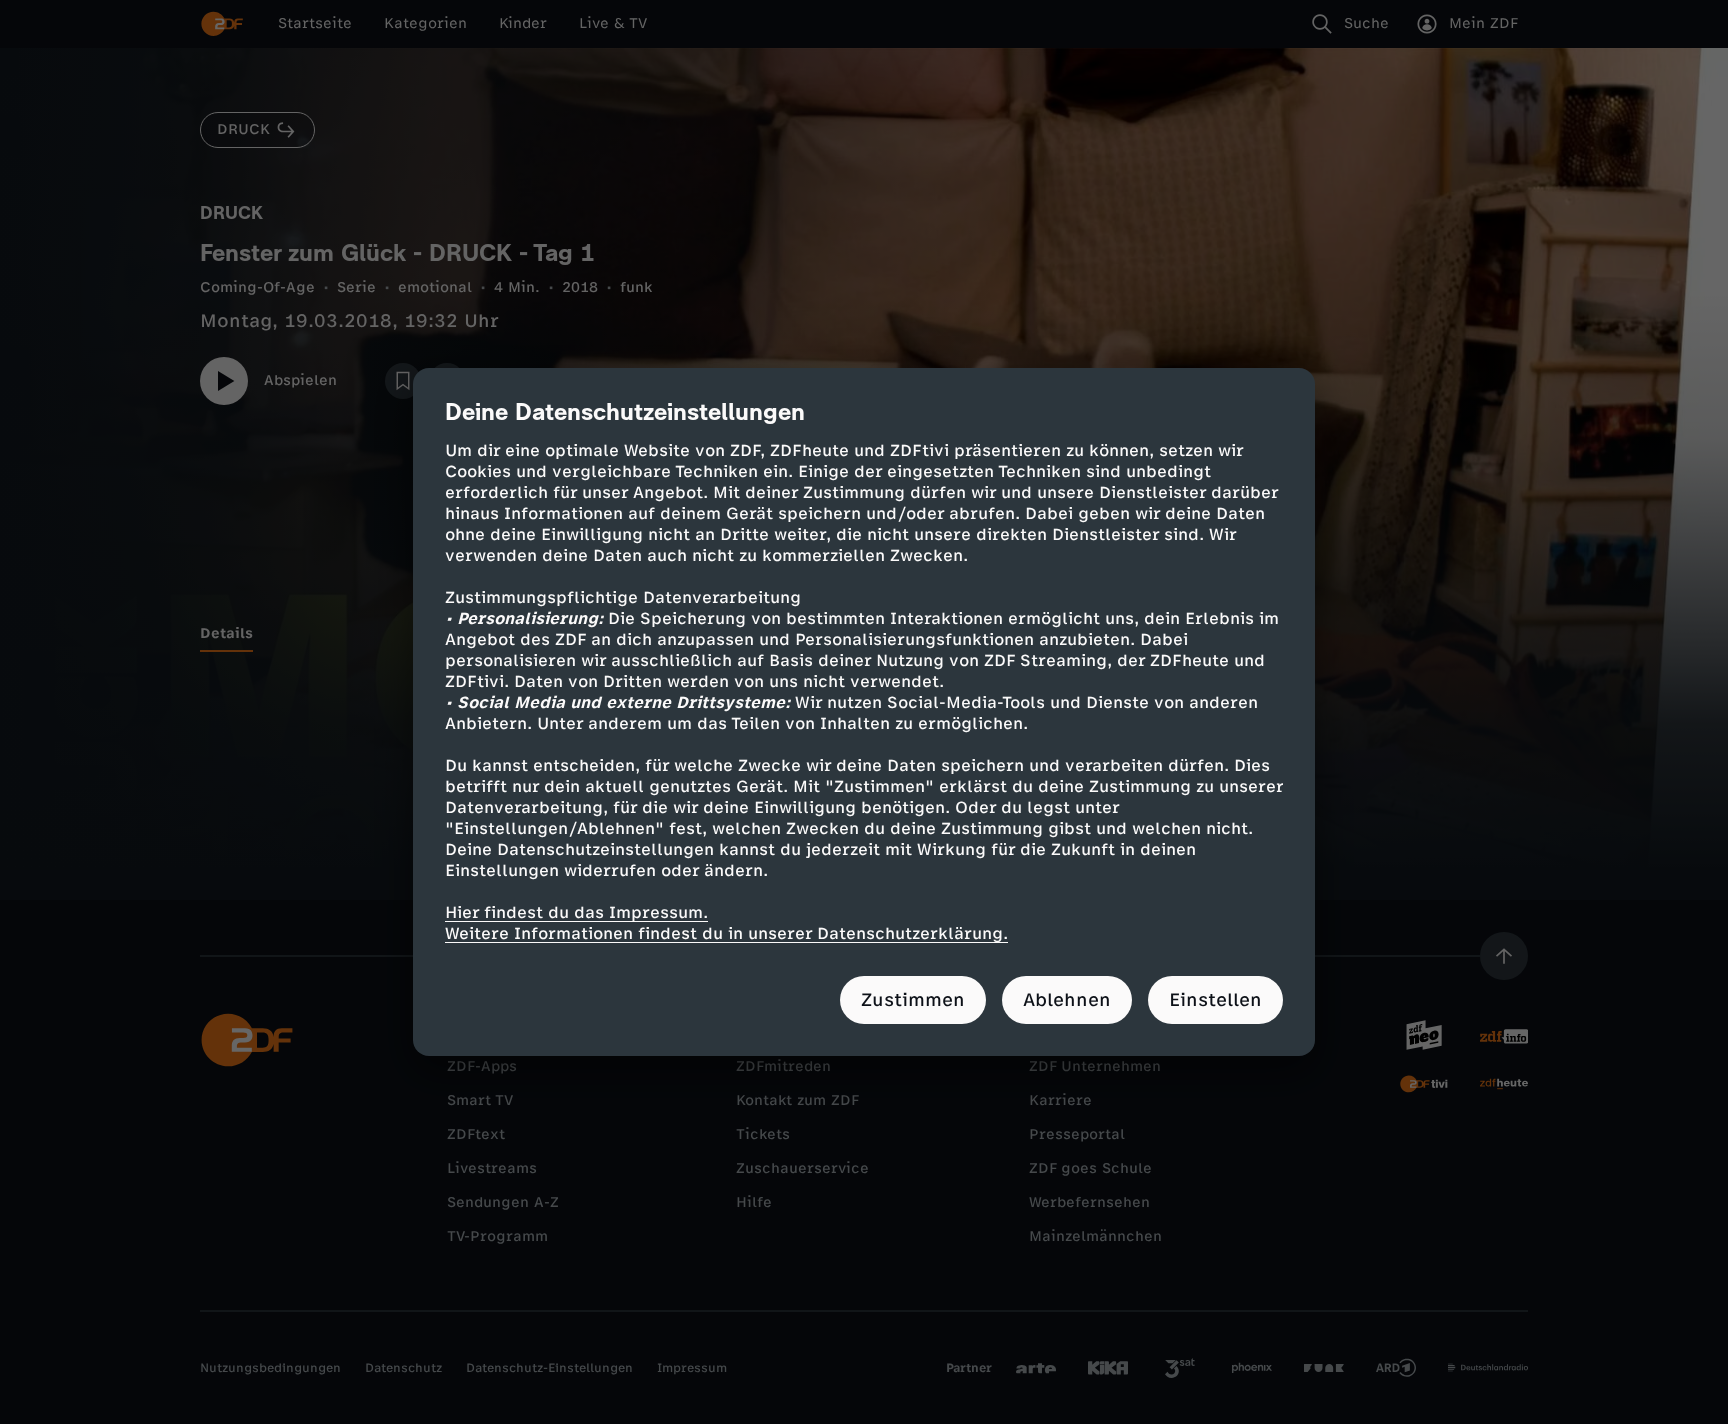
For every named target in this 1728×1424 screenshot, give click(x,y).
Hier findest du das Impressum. (576, 912)
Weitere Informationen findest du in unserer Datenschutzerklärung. (726, 933)
